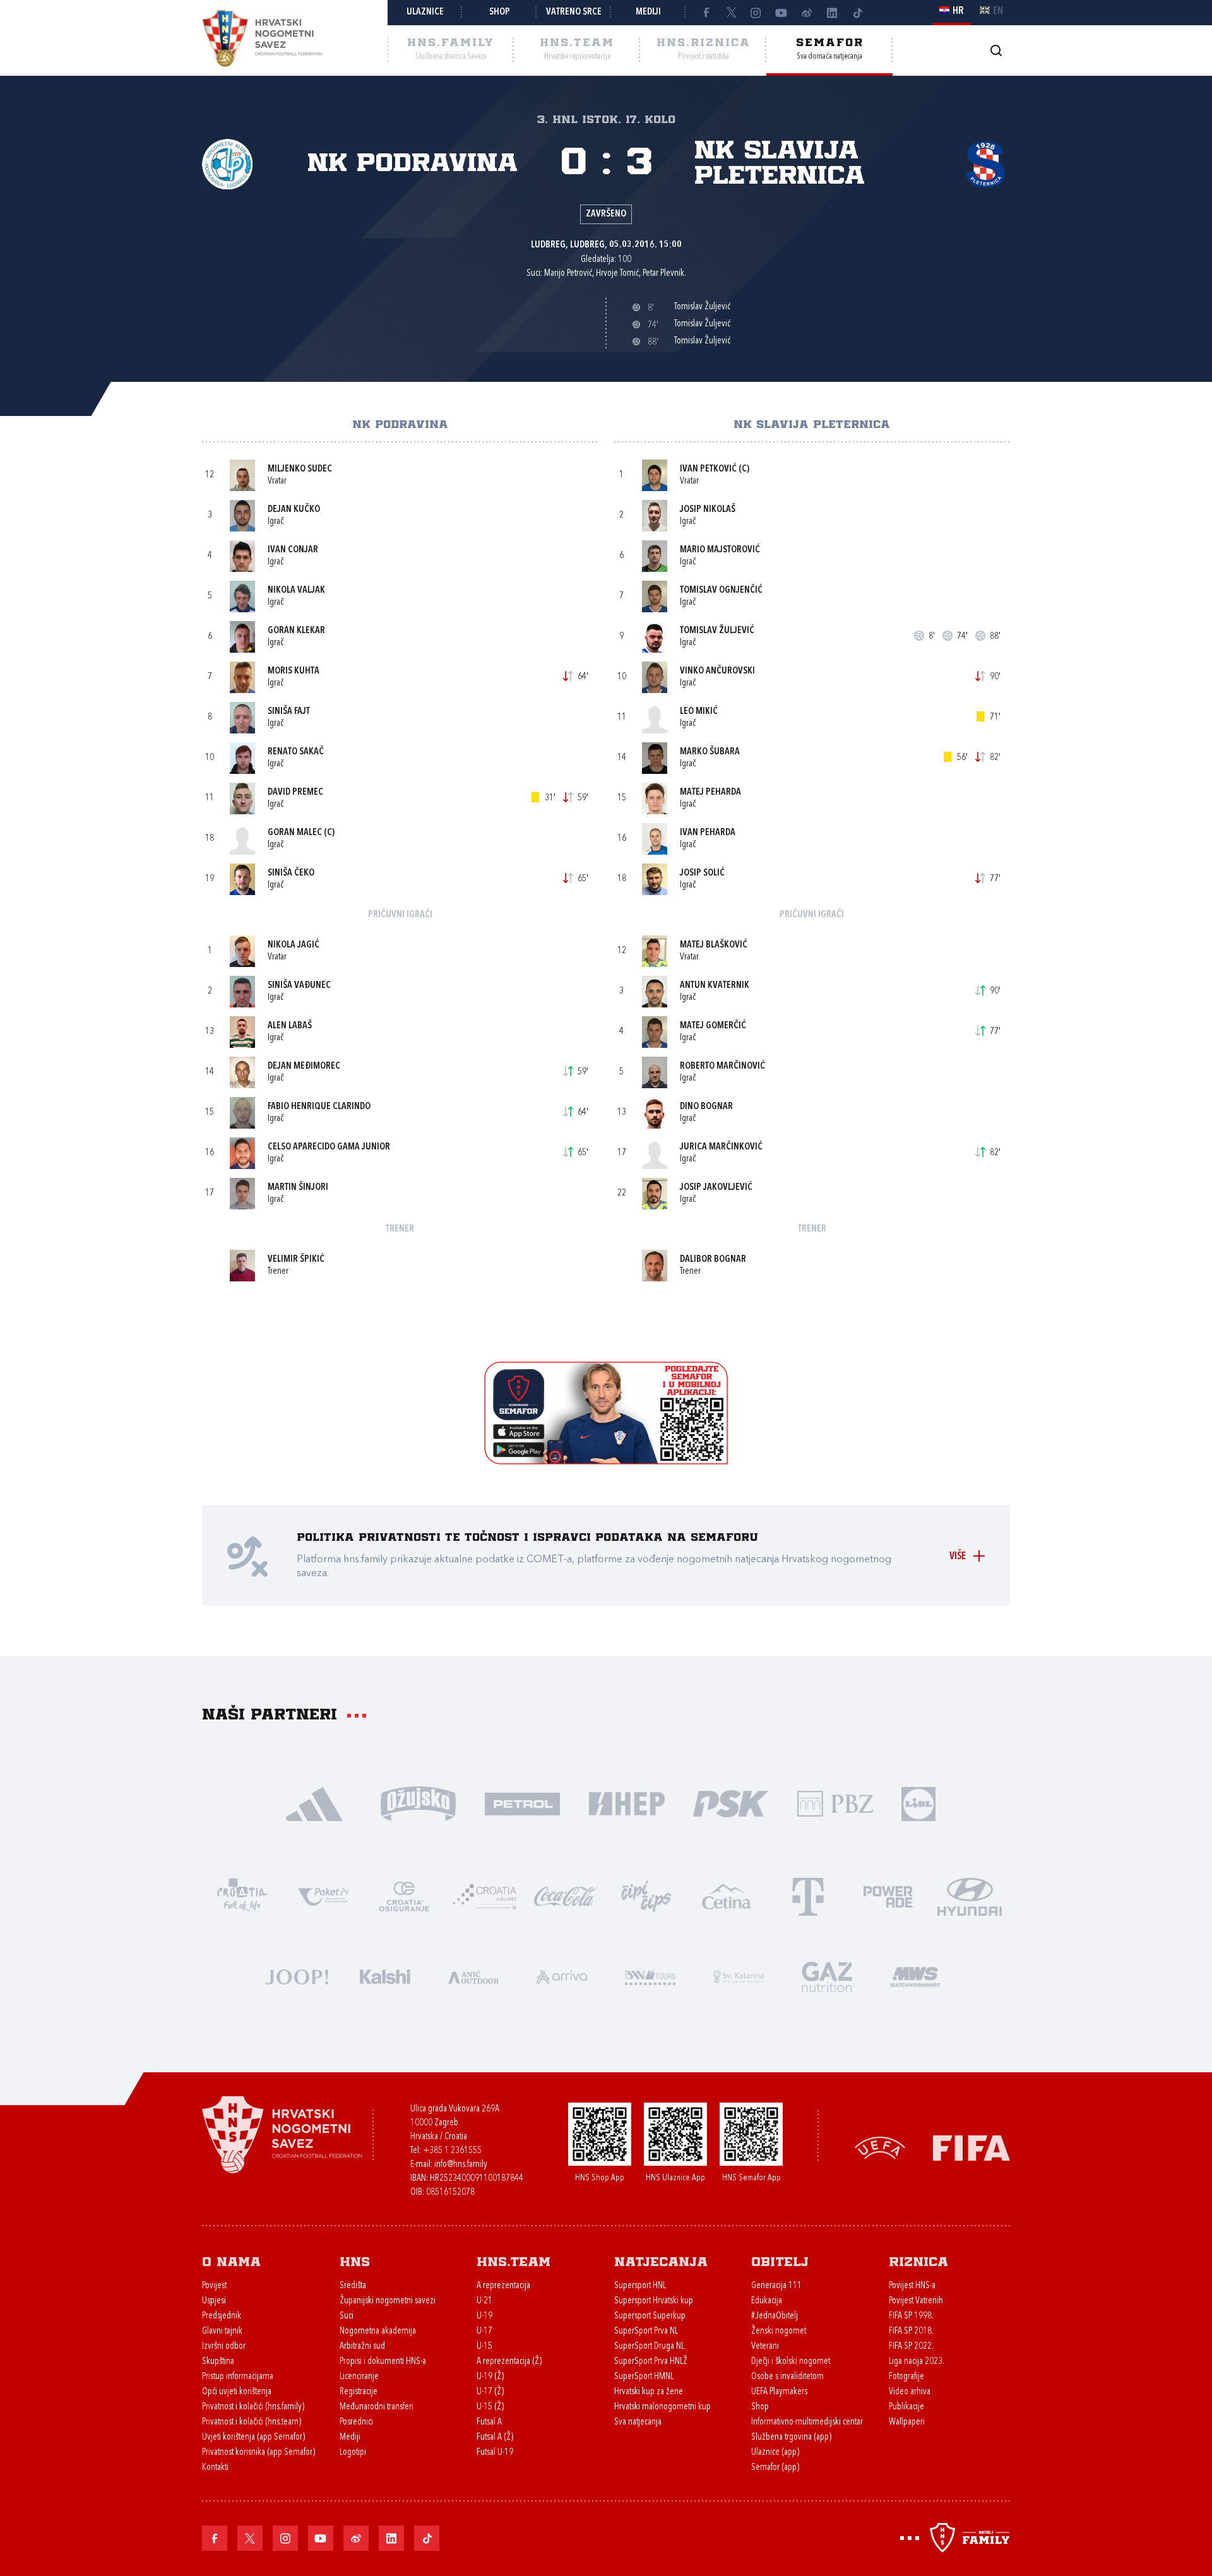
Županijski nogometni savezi (388, 2301)
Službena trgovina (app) (791, 2437)
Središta (353, 2286)
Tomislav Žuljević (717, 631)
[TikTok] (857, 13)
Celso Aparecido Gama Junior (329, 1147)
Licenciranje (359, 2377)
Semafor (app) (775, 2468)
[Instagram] (756, 13)
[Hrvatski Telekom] (808, 1895)
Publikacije (906, 2407)
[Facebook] (706, 13)
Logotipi (353, 2453)
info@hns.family (461, 2165)
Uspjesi (214, 2301)
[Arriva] (562, 1975)
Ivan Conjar (293, 550)
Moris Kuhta (294, 671)
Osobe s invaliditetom (787, 2377)
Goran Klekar (296, 631)
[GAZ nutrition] (827, 1975)
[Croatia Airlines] (485, 1895)
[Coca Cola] (566, 1895)
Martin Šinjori (298, 1188)
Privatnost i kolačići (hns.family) (253, 2407)
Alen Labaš (290, 1026)
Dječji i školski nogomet (791, 2362)
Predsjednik (222, 2316)
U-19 (484, 2316)
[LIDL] (918, 1802)
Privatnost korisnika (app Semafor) (258, 2453)
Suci (347, 2316)
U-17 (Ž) (490, 2392)
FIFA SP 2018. (911, 2331)
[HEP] (627, 1802)
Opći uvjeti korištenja (237, 2392)
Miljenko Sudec (300, 469)
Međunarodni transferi (377, 2407)
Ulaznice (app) (775, 2453)
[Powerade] (889, 1895)
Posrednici (356, 2422)
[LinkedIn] (832, 13)
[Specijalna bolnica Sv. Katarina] (739, 1975)
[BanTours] (650, 1975)
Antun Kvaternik (715, 986)
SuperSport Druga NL (649, 2347)
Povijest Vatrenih (916, 2301)
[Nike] (314, 1802)
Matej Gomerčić (713, 1026)
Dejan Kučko (294, 510)
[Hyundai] (970, 1895)
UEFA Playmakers (779, 2392)
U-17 (484, 2331)
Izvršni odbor (224, 2347)
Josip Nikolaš (708, 510)
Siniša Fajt (289, 712)
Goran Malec (295, 833)
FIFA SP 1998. (911, 2316)
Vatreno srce (574, 12)
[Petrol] (522, 1802)
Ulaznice (425, 12)
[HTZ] (242, 1895)
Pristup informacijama (238, 2377)
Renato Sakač (296, 752)
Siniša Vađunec (299, 986)
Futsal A (489, 2422)
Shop (500, 12)
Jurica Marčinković (721, 1147)
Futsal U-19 (495, 2453)
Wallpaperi (907, 2422)
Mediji (648, 12)
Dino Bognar (706, 1107)
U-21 (484, 2301)
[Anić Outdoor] (473, 1975)
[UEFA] (880, 2147)
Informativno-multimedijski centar (807, 2422)
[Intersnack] (646, 1895)
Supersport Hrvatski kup (654, 2301)
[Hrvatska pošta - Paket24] (323, 1895)
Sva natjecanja (638, 2422)
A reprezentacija (503, 2286)
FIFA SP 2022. (911, 2347)
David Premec (295, 792)
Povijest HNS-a (912, 2286)
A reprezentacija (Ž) (509, 2362)
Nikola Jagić (294, 945)
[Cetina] (727, 1895)
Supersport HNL (640, 2286)
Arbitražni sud (362, 2347)
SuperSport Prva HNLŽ (651, 2362)
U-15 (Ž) (490, 2407)
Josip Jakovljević (716, 1188)
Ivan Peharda (708, 833)
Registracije (359, 2392)
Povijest (214, 2286)
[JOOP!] (297, 1975)
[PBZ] (835, 1802)
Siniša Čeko (291, 873)
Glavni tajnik (222, 2331)
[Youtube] (781, 13)
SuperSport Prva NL (646, 2331)
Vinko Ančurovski (717, 671)
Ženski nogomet (779, 2331)
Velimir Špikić (296, 1260)
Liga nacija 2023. (917, 2362)
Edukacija (767, 2301)
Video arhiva (910, 2392)
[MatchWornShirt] (915, 1975)
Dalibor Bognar (713, 1260)
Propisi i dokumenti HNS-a (383, 2362)
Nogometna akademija (378, 2331)
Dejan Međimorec (304, 1066)
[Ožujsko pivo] (418, 1802)
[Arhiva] (996, 50)
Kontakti (215, 2468)
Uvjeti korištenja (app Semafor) (253, 2437)
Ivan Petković (708, 469)
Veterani (765, 2347)
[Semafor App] (606, 1461)
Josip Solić (702, 873)
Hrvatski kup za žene (649, 2392)
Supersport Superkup (650, 2316)
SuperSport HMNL (644, 2377)
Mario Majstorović (720, 550)
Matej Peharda (710, 792)
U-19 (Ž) (490, 2377)
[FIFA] (971, 2147)
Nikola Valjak (296, 591)
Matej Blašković (714, 945)
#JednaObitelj (775, 2316)
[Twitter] (731, 13)
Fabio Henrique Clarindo (319, 1107)
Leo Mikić (699, 712)
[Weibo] (807, 13)
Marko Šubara (710, 752)
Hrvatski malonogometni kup (662, 2407)
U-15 (484, 2347)
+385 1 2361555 (452, 2151)
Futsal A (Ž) (495, 2437)
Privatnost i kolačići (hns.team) (252, 2422)
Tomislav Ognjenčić (721, 591)
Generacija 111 (776, 2286)
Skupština (218, 2362)
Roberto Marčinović (722, 1066)
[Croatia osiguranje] (404, 1895)
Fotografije (906, 2377)
